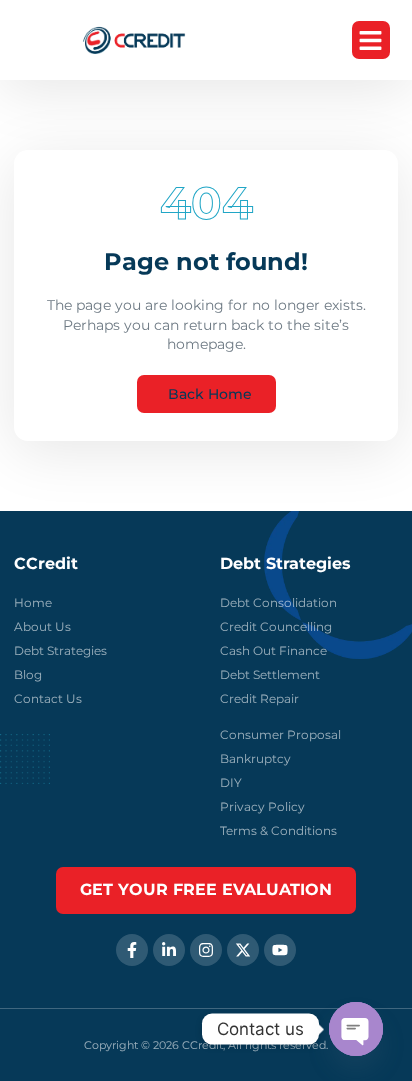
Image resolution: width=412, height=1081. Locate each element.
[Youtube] (280, 950)
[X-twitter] (243, 950)
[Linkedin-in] (169, 950)
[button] (371, 40)
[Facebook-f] (132, 950)
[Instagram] (206, 950)
